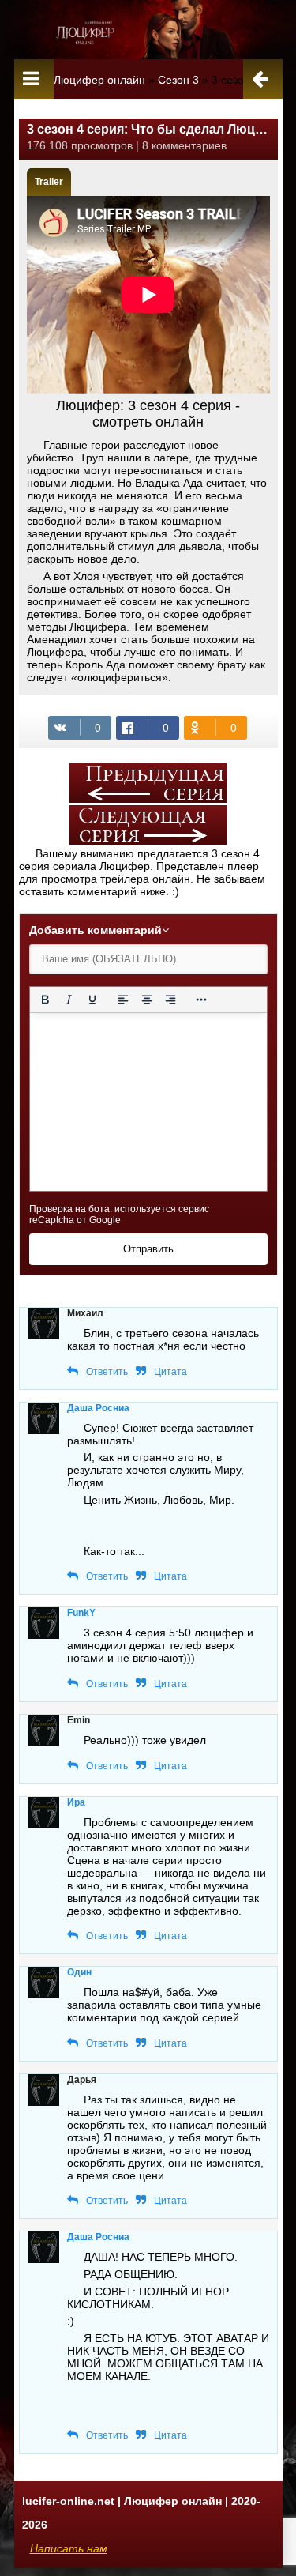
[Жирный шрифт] (45, 1000)
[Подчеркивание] (92, 1000)
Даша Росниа (98, 1408)
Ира (76, 1802)
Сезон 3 (178, 80)
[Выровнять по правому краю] (170, 1000)
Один (79, 1972)
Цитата (170, 1372)
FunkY (81, 1613)
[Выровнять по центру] (146, 1000)
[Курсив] (68, 1000)
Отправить (148, 1249)
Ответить (107, 1372)
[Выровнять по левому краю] (122, 1000)
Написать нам (69, 2548)
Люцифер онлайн (99, 80)
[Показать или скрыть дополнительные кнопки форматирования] (200, 1000)
